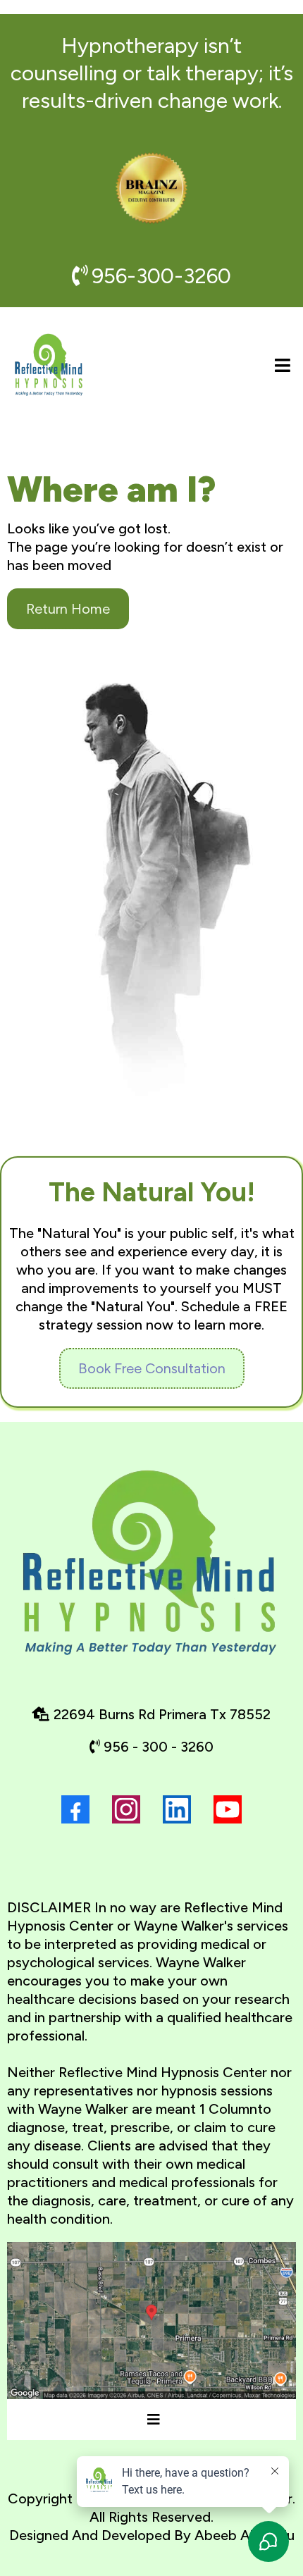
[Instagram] (126, 1809)
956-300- (137, 276)
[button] (280, 366)
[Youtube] (228, 1809)
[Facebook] (75, 1809)
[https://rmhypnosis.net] (49, 366)
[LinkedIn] (177, 1809)
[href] (151, 2321)
